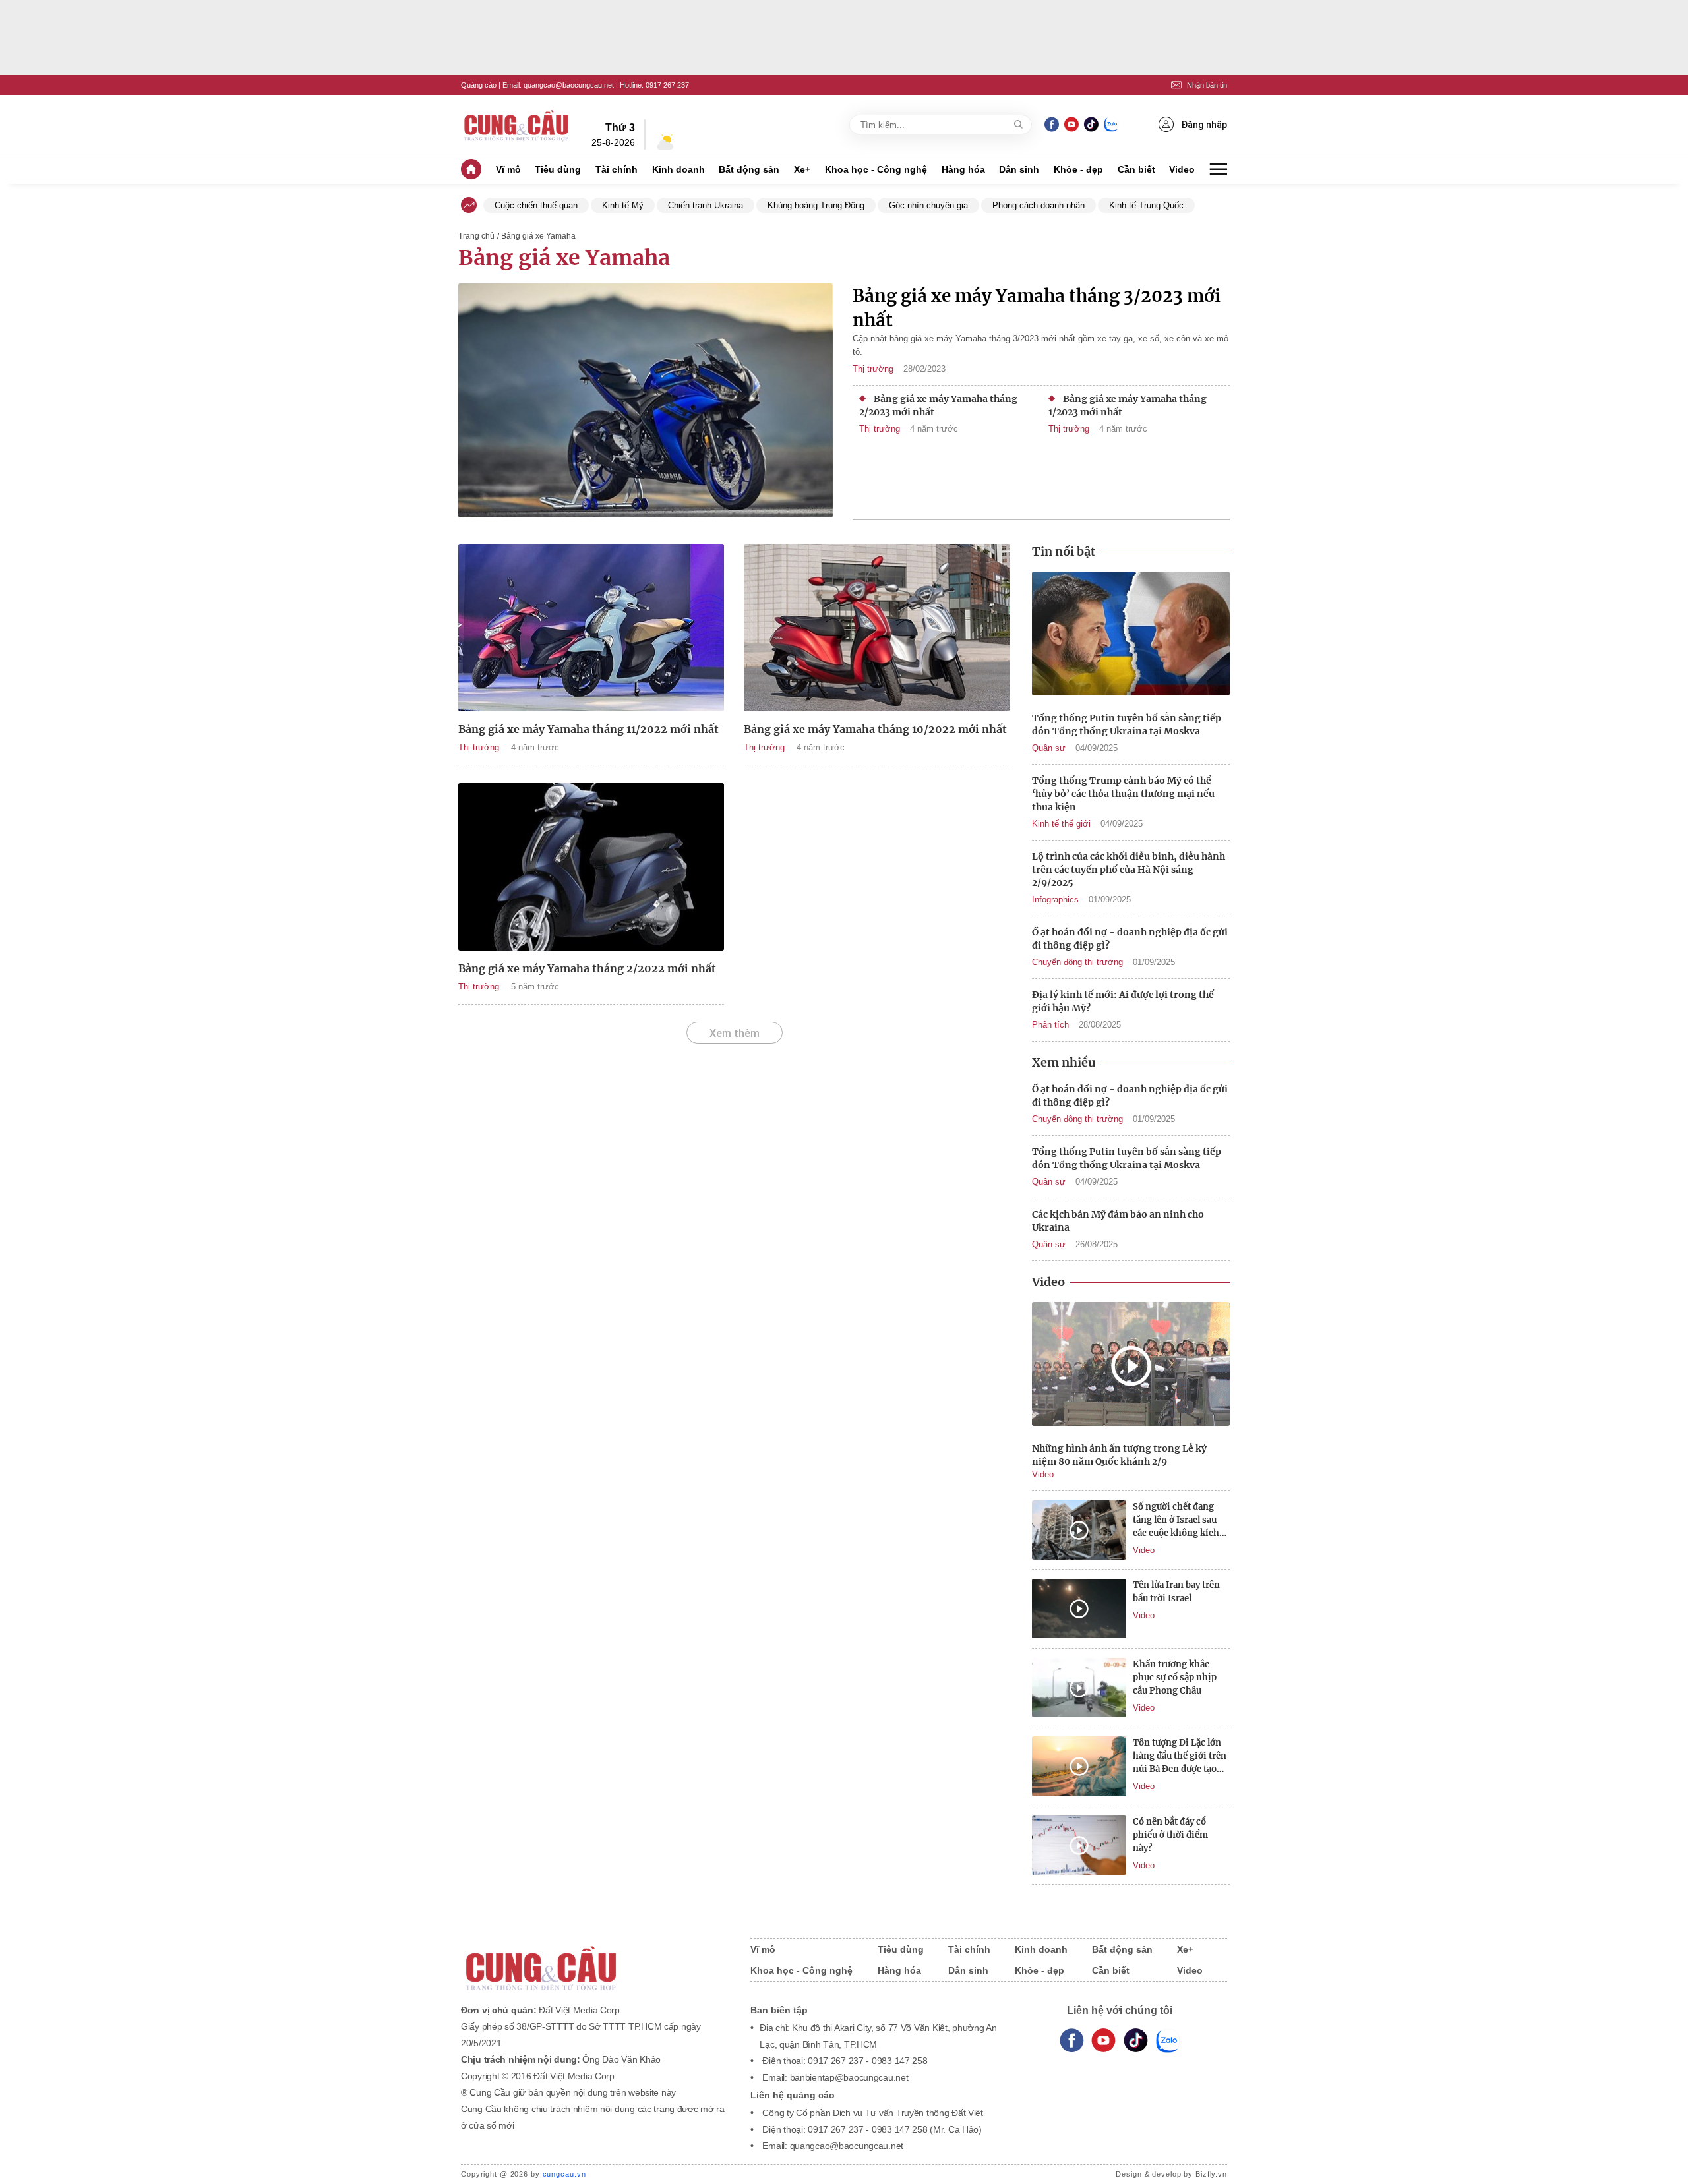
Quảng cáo (479, 85)
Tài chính (617, 169)
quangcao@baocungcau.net (569, 85)
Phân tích (1050, 1025)
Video (1182, 169)
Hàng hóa (963, 169)
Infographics (1055, 900)
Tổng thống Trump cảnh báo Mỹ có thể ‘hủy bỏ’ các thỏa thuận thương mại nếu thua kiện (1123, 794)
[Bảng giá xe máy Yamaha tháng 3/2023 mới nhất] (646, 402)
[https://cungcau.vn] (517, 125)
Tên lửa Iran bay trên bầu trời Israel (1176, 1592)
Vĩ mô (508, 169)
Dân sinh (1019, 169)
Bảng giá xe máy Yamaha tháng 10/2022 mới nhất (875, 729)
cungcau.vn (564, 2174)
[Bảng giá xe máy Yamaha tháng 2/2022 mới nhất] (591, 867)
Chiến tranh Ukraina (706, 205)
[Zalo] (1111, 124)
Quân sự (1049, 748)
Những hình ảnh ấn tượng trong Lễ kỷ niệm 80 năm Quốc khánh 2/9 (1119, 1455)
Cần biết (1136, 169)
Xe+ (802, 169)
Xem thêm (735, 1033)
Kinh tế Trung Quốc (1146, 205)
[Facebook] (1052, 124)
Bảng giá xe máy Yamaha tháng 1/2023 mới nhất (1128, 405)
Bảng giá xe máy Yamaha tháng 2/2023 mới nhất (938, 405)
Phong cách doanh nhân (1039, 205)
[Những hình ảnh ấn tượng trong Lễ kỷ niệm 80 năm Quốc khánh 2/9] (1131, 1366)
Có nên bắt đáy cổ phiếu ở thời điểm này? (1170, 1835)
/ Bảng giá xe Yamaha (536, 236)
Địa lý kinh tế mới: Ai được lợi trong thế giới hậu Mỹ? (1123, 1001)
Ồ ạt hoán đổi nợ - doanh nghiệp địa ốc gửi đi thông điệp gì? (1130, 939)
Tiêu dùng (558, 169)
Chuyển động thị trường (1077, 962)
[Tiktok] (1136, 2041)
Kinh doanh (678, 169)
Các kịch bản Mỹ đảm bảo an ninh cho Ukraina (1118, 1221)
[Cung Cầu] (593, 1960)
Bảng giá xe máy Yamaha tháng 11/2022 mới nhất (588, 729)
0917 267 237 (667, 85)
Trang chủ (476, 236)
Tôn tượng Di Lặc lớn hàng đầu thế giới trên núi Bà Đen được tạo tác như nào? (1180, 1756)
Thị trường (873, 369)
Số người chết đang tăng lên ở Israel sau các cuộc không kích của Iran (1176, 1520)
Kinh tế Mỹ (623, 205)
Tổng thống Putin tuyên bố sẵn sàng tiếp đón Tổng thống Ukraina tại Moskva (1127, 724)
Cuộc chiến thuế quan (536, 205)
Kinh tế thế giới (1061, 824)
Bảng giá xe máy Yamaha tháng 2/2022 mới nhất (587, 968)
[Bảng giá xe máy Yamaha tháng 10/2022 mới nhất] (877, 628)
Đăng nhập (1204, 125)
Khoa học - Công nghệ (876, 169)
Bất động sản (749, 169)
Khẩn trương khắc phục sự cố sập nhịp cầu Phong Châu (1175, 1677)
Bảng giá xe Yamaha (564, 258)
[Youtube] (1071, 124)
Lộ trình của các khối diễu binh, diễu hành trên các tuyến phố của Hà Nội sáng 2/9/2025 (1129, 870)
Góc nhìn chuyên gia (928, 205)
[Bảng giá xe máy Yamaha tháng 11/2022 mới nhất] (591, 628)
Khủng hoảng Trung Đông (816, 205)
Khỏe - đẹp (1078, 169)
